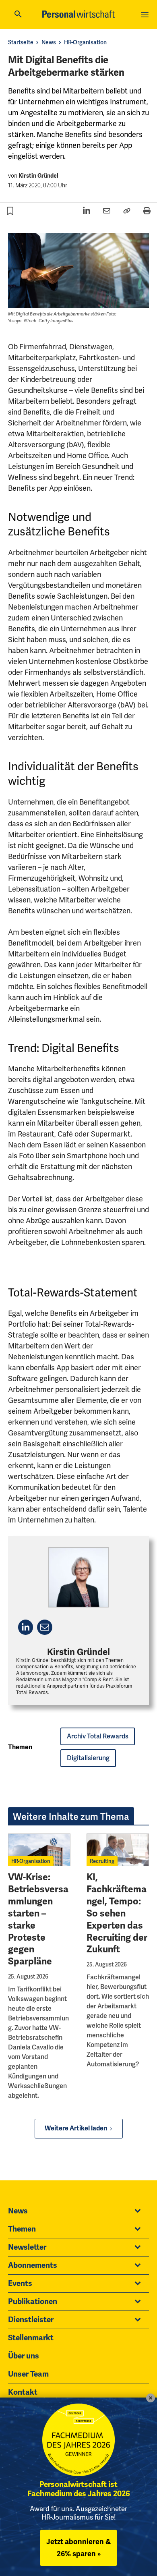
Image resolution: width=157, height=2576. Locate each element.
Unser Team (28, 2374)
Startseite (21, 42)
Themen (22, 2229)
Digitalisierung (88, 1758)
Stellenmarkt (31, 2338)
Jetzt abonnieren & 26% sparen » (78, 2548)
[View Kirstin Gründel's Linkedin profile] (26, 1627)
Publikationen (33, 2302)
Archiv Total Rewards (98, 1736)
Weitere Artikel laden (76, 2128)
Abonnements (33, 2265)
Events (20, 2284)
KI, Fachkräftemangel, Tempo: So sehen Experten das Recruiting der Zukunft (117, 1913)
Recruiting (102, 1861)
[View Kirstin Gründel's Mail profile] (44, 1627)
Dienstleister (31, 2320)
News (49, 42)
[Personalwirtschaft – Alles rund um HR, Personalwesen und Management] (78, 14)
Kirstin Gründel (38, 176)
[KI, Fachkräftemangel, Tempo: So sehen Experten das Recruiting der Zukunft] (118, 1850)
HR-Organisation (85, 42)
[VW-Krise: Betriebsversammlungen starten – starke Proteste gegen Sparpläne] (39, 1850)
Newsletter (27, 2247)
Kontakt (23, 2392)
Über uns (24, 2356)
